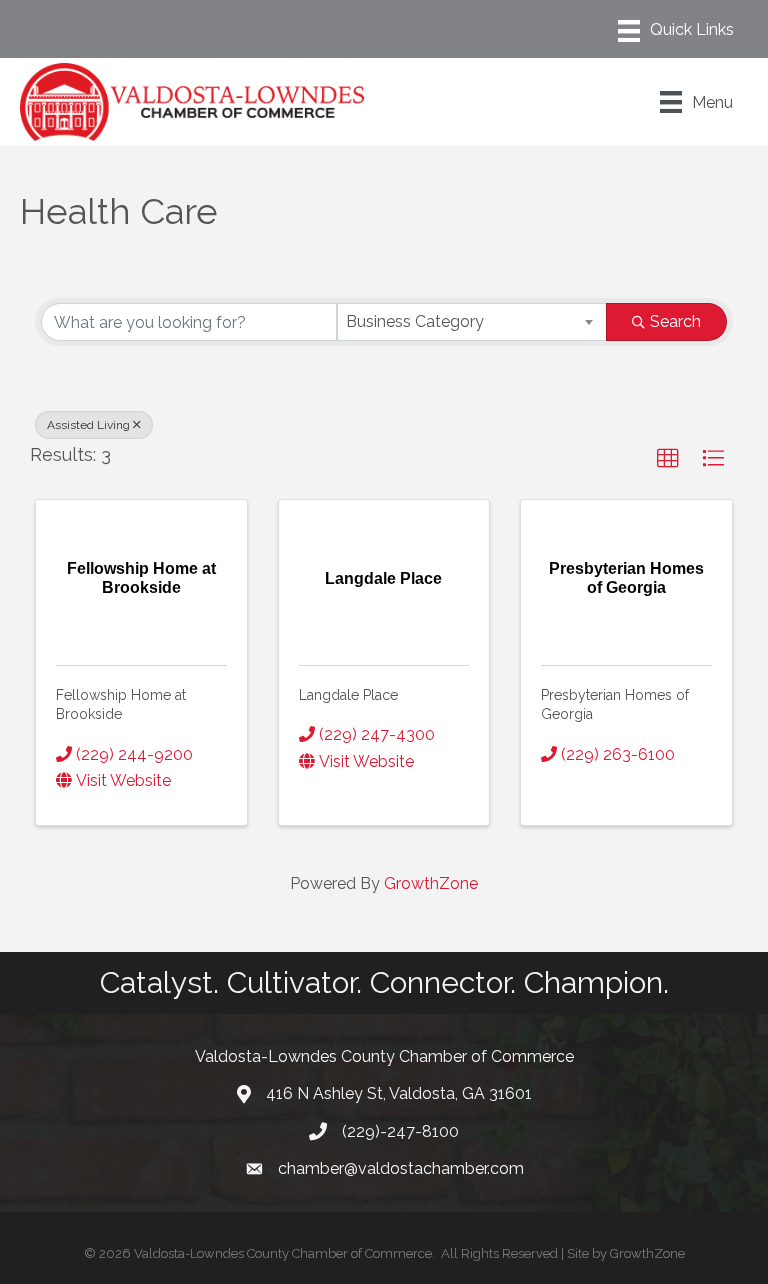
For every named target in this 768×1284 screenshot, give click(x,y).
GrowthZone (431, 883)
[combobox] (472, 322)
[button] (668, 459)
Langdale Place (348, 695)
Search (675, 321)
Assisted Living (88, 425)
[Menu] (676, 31)
